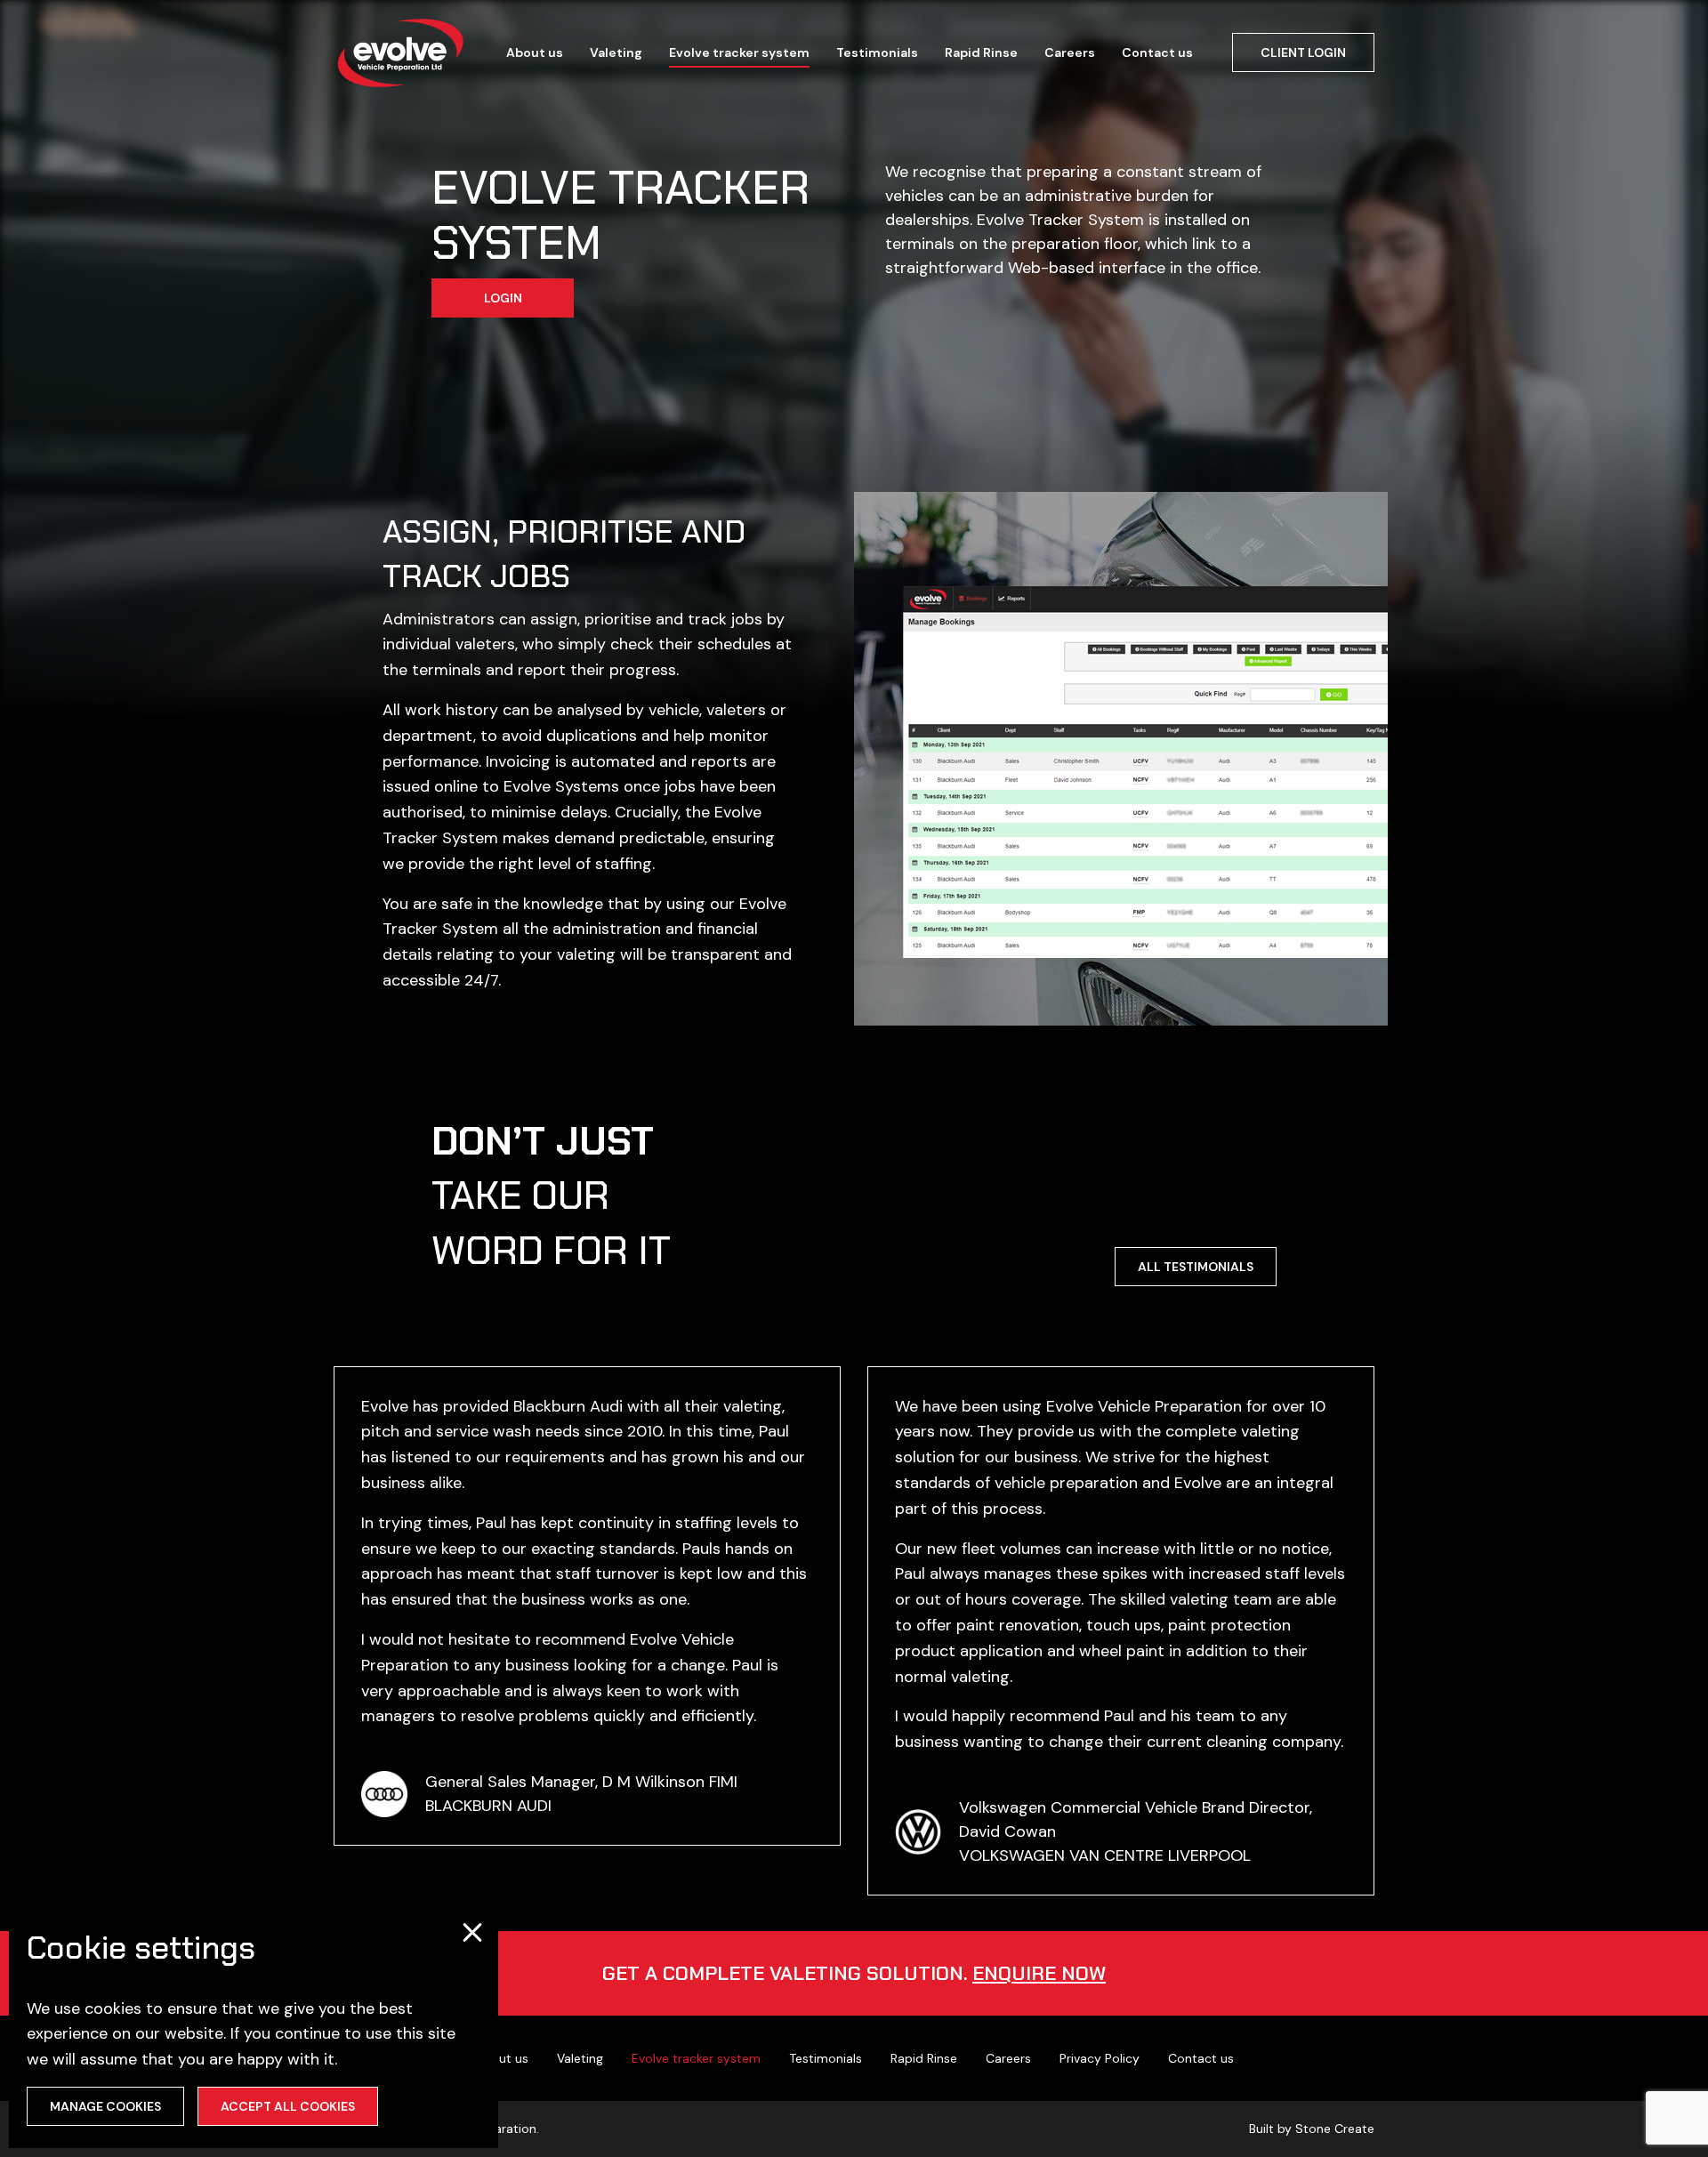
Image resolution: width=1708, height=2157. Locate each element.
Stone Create (1335, 2129)
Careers (1070, 52)
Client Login (1303, 52)
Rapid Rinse (981, 52)
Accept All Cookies (288, 2106)
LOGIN (503, 298)
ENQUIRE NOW (1039, 1973)
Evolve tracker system (739, 52)
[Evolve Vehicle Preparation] (400, 53)
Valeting (616, 52)
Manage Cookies (105, 2106)
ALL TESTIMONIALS (1196, 1267)
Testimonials (877, 52)
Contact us (1157, 52)
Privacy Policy (1100, 2058)
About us (535, 52)
